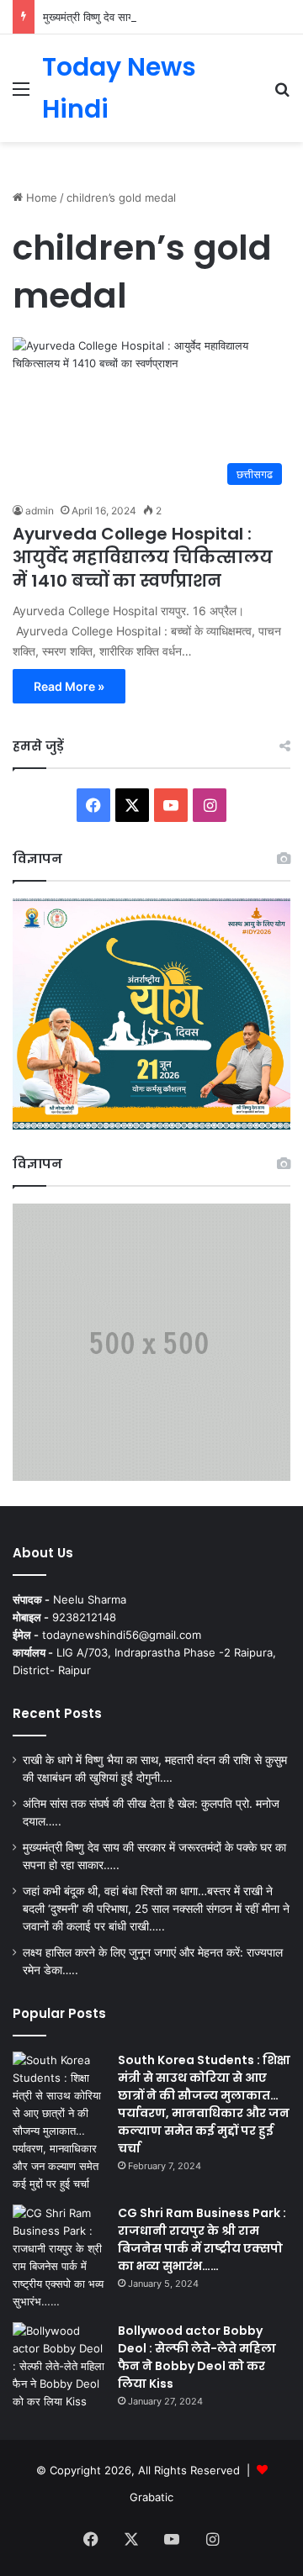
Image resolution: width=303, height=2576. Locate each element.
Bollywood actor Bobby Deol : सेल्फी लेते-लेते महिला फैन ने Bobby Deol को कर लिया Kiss (197, 2357)
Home (40, 198)
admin (40, 511)
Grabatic (151, 2497)
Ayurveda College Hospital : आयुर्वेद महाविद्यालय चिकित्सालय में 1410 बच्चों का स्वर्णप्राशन (143, 557)
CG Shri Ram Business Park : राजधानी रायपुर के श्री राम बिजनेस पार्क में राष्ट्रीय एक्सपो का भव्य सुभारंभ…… (202, 2239)
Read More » (69, 686)
